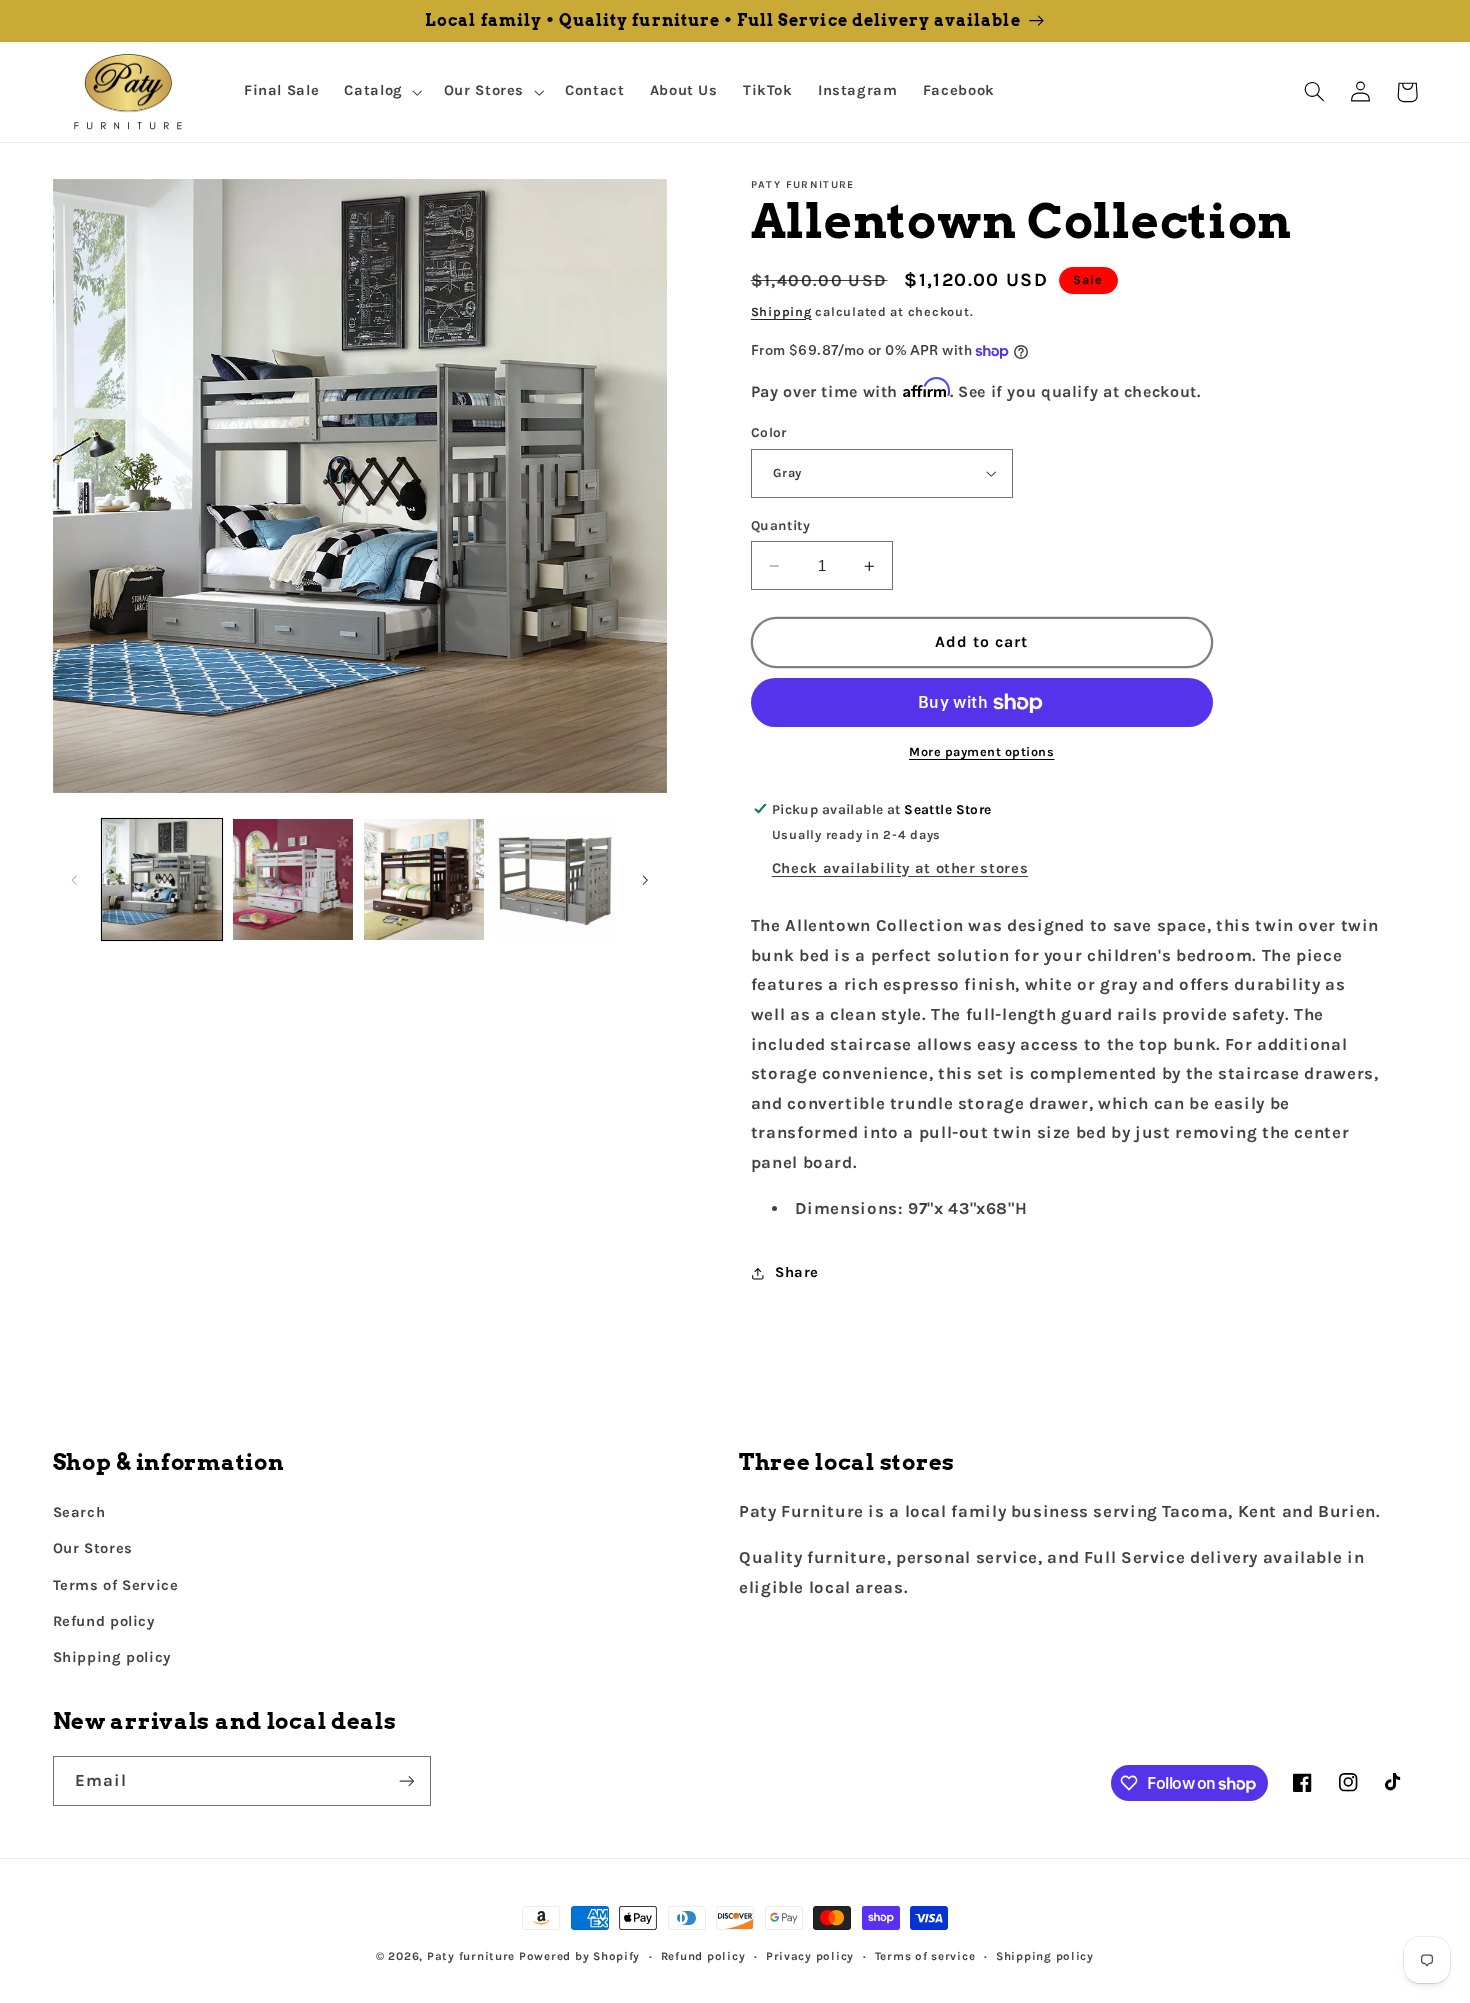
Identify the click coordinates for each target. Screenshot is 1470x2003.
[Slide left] (75, 880)
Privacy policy (810, 1956)
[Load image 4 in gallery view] (555, 879)
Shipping (781, 311)
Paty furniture (471, 1956)
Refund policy (104, 1621)
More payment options (982, 752)
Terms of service (925, 1956)
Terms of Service (116, 1585)
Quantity (780, 525)
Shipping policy (112, 1657)
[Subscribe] (406, 1780)
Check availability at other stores (900, 868)
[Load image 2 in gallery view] (293, 879)
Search (79, 1512)
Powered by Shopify (579, 1956)
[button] (381, 92)
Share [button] (797, 1273)
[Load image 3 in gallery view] (424, 879)
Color (769, 433)
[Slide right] (645, 880)
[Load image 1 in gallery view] (162, 879)
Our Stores (93, 1548)
